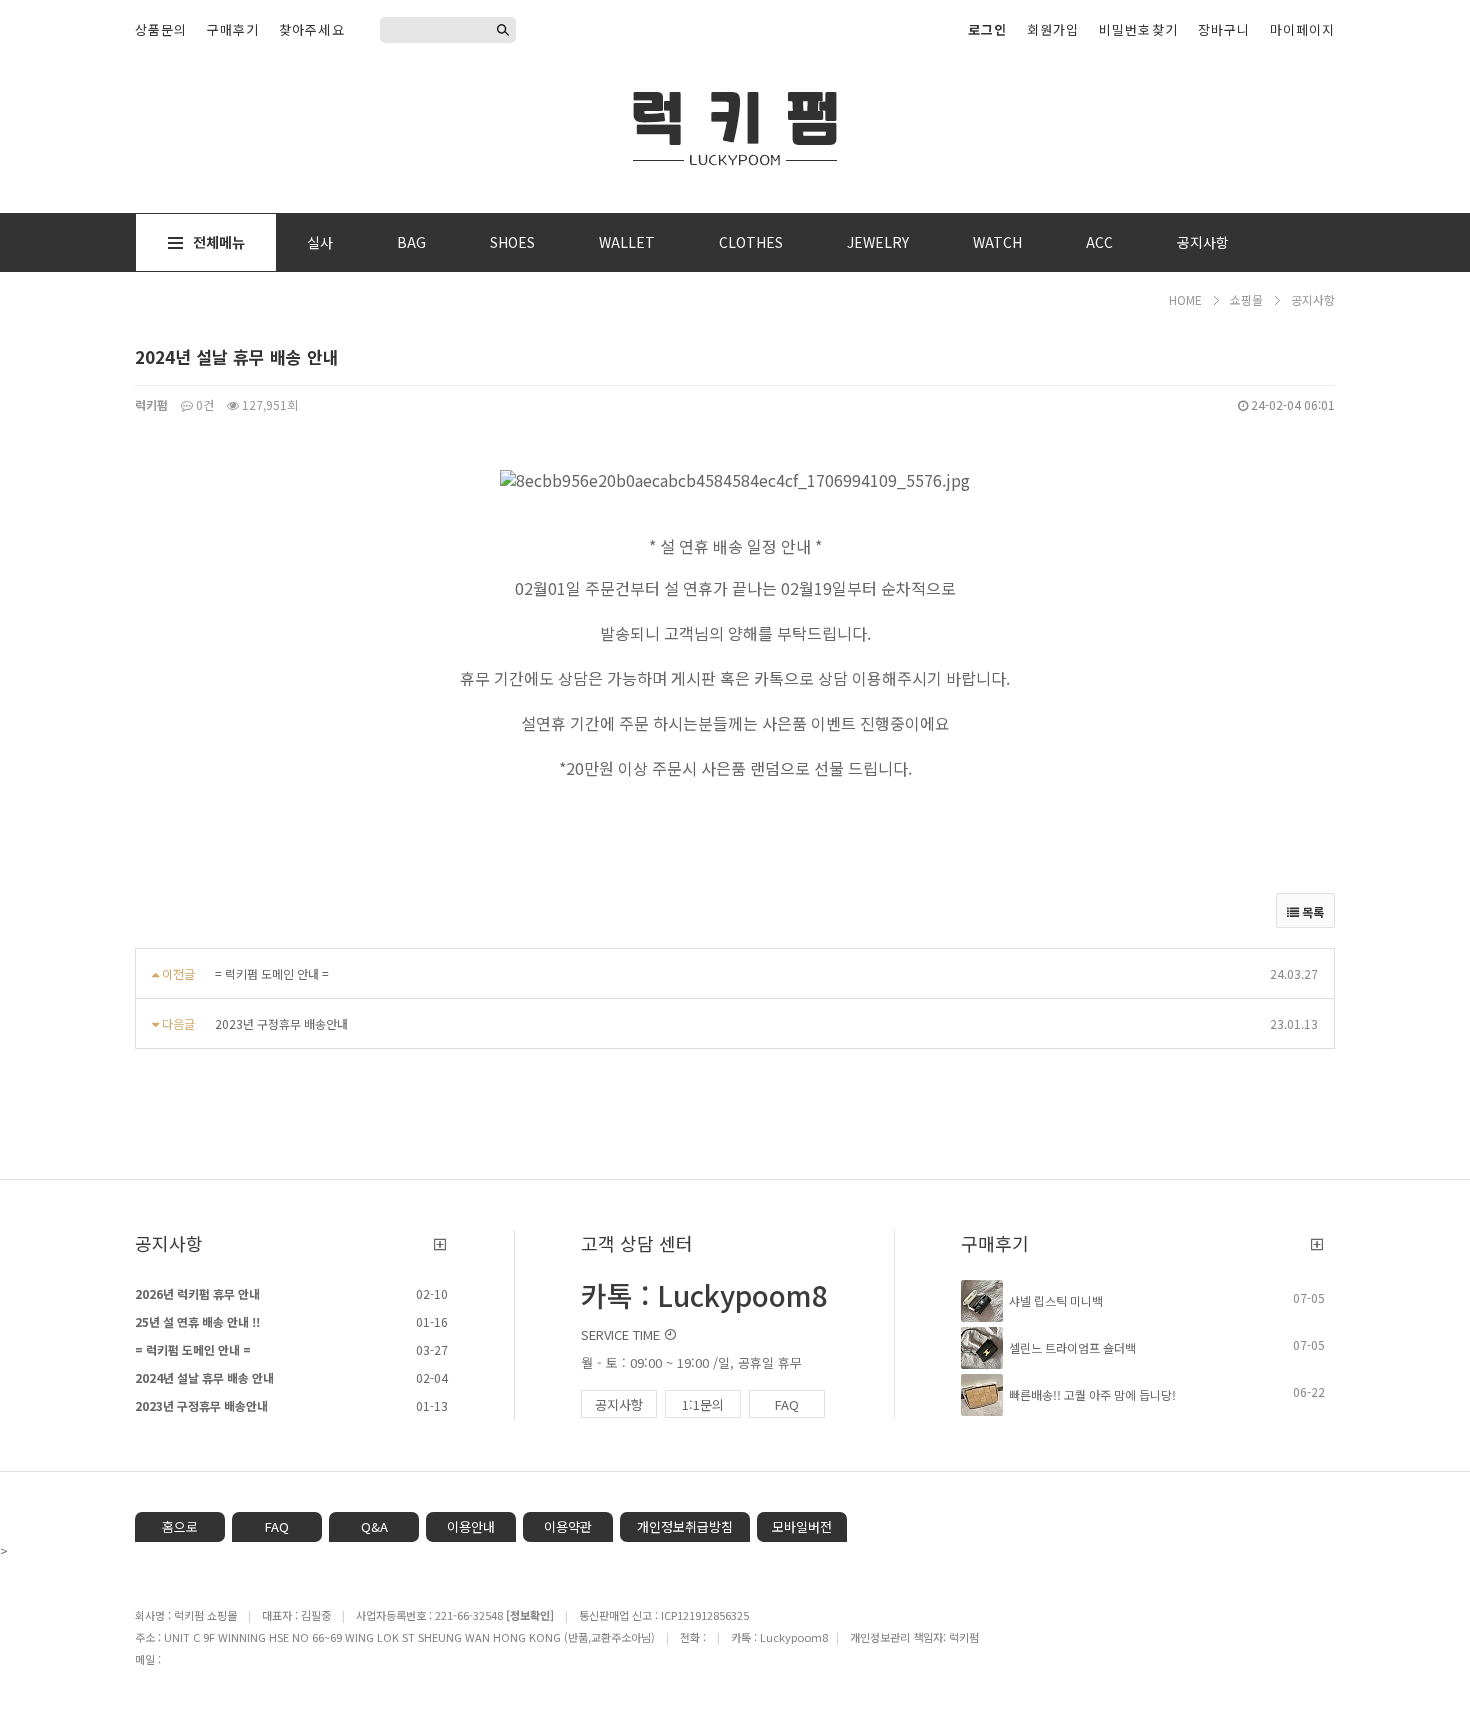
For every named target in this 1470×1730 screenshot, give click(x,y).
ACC (1099, 242)
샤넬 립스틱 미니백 (1056, 1300)
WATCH (997, 242)
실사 (320, 242)
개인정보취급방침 (685, 1526)
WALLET (627, 242)
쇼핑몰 (1246, 299)
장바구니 (1224, 29)
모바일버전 (802, 1526)
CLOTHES (751, 242)
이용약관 (568, 1526)
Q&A (374, 1526)
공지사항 (1203, 242)
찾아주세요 (311, 29)
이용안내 (471, 1526)
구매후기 (233, 29)
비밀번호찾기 (1138, 29)
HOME (1185, 299)
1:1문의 (703, 1404)
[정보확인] (530, 1615)
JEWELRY (878, 242)
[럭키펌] (735, 125)
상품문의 (161, 29)
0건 (203, 404)
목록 (1311, 911)
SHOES (512, 242)
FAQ (787, 1404)
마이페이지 (1302, 29)
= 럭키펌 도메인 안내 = (272, 973)
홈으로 (180, 1526)
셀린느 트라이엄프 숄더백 (1072, 1347)
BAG (411, 242)
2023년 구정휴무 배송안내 (281, 1023)
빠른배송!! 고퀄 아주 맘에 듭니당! (1092, 1394)
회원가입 (1053, 29)
